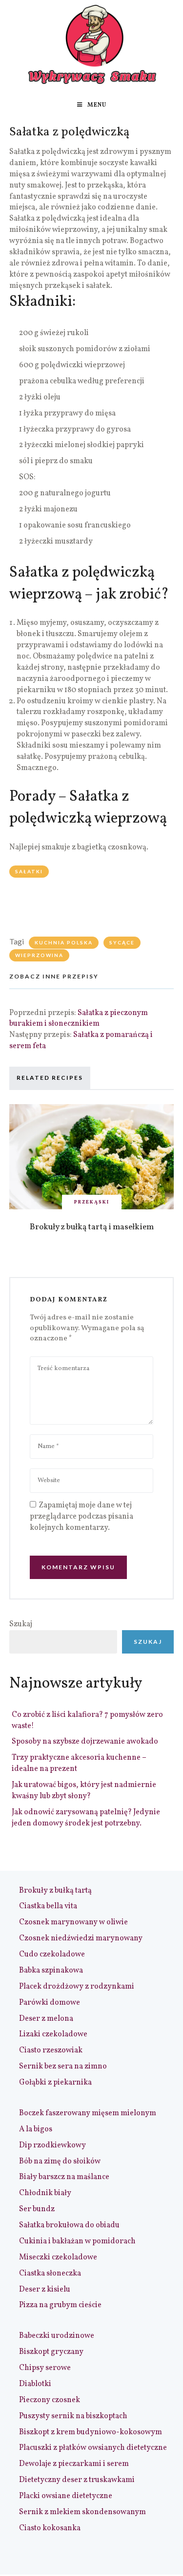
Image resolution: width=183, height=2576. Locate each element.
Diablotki (35, 2384)
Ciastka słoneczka (50, 2274)
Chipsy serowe (45, 2368)
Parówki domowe (50, 2003)
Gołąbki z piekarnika (55, 2083)
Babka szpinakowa (51, 1971)
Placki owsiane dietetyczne (66, 2496)
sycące (122, 942)
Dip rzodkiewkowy (52, 2145)
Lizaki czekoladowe (53, 2034)
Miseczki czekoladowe (58, 2257)
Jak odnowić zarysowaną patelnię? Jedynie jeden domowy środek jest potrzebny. (86, 1818)
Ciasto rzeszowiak (51, 2050)
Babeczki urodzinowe (57, 2336)
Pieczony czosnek (50, 2400)
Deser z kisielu (45, 2290)
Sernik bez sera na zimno (63, 2067)
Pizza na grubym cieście (60, 2305)
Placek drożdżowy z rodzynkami (77, 1987)
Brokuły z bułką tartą (55, 1891)
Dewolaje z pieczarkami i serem (74, 2464)
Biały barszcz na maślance (64, 2177)
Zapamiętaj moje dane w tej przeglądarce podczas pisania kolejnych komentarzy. (81, 1517)
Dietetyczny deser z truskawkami (77, 2480)
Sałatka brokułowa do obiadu (69, 2225)
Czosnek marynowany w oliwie (73, 1922)
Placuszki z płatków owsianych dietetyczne (93, 2448)
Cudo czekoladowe (52, 1955)
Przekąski (92, 1202)
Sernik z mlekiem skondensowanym (82, 2512)
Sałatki (29, 871)
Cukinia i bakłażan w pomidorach (77, 2241)
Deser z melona (46, 2019)
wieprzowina (39, 955)
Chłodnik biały (45, 2193)
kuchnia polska (64, 942)
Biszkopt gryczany (51, 2352)
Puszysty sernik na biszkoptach (73, 2416)
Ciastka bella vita (48, 1906)
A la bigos (36, 2129)
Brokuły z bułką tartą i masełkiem (92, 1227)
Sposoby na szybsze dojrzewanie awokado (85, 1742)
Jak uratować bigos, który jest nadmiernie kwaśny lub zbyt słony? (84, 1791)
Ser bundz (37, 2209)
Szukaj (21, 1624)
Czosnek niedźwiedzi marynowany (81, 1938)
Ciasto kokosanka (50, 2528)
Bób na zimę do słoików (60, 2162)
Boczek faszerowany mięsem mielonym (88, 2113)
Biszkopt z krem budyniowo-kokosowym (91, 2432)
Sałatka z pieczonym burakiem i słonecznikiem (79, 1019)
